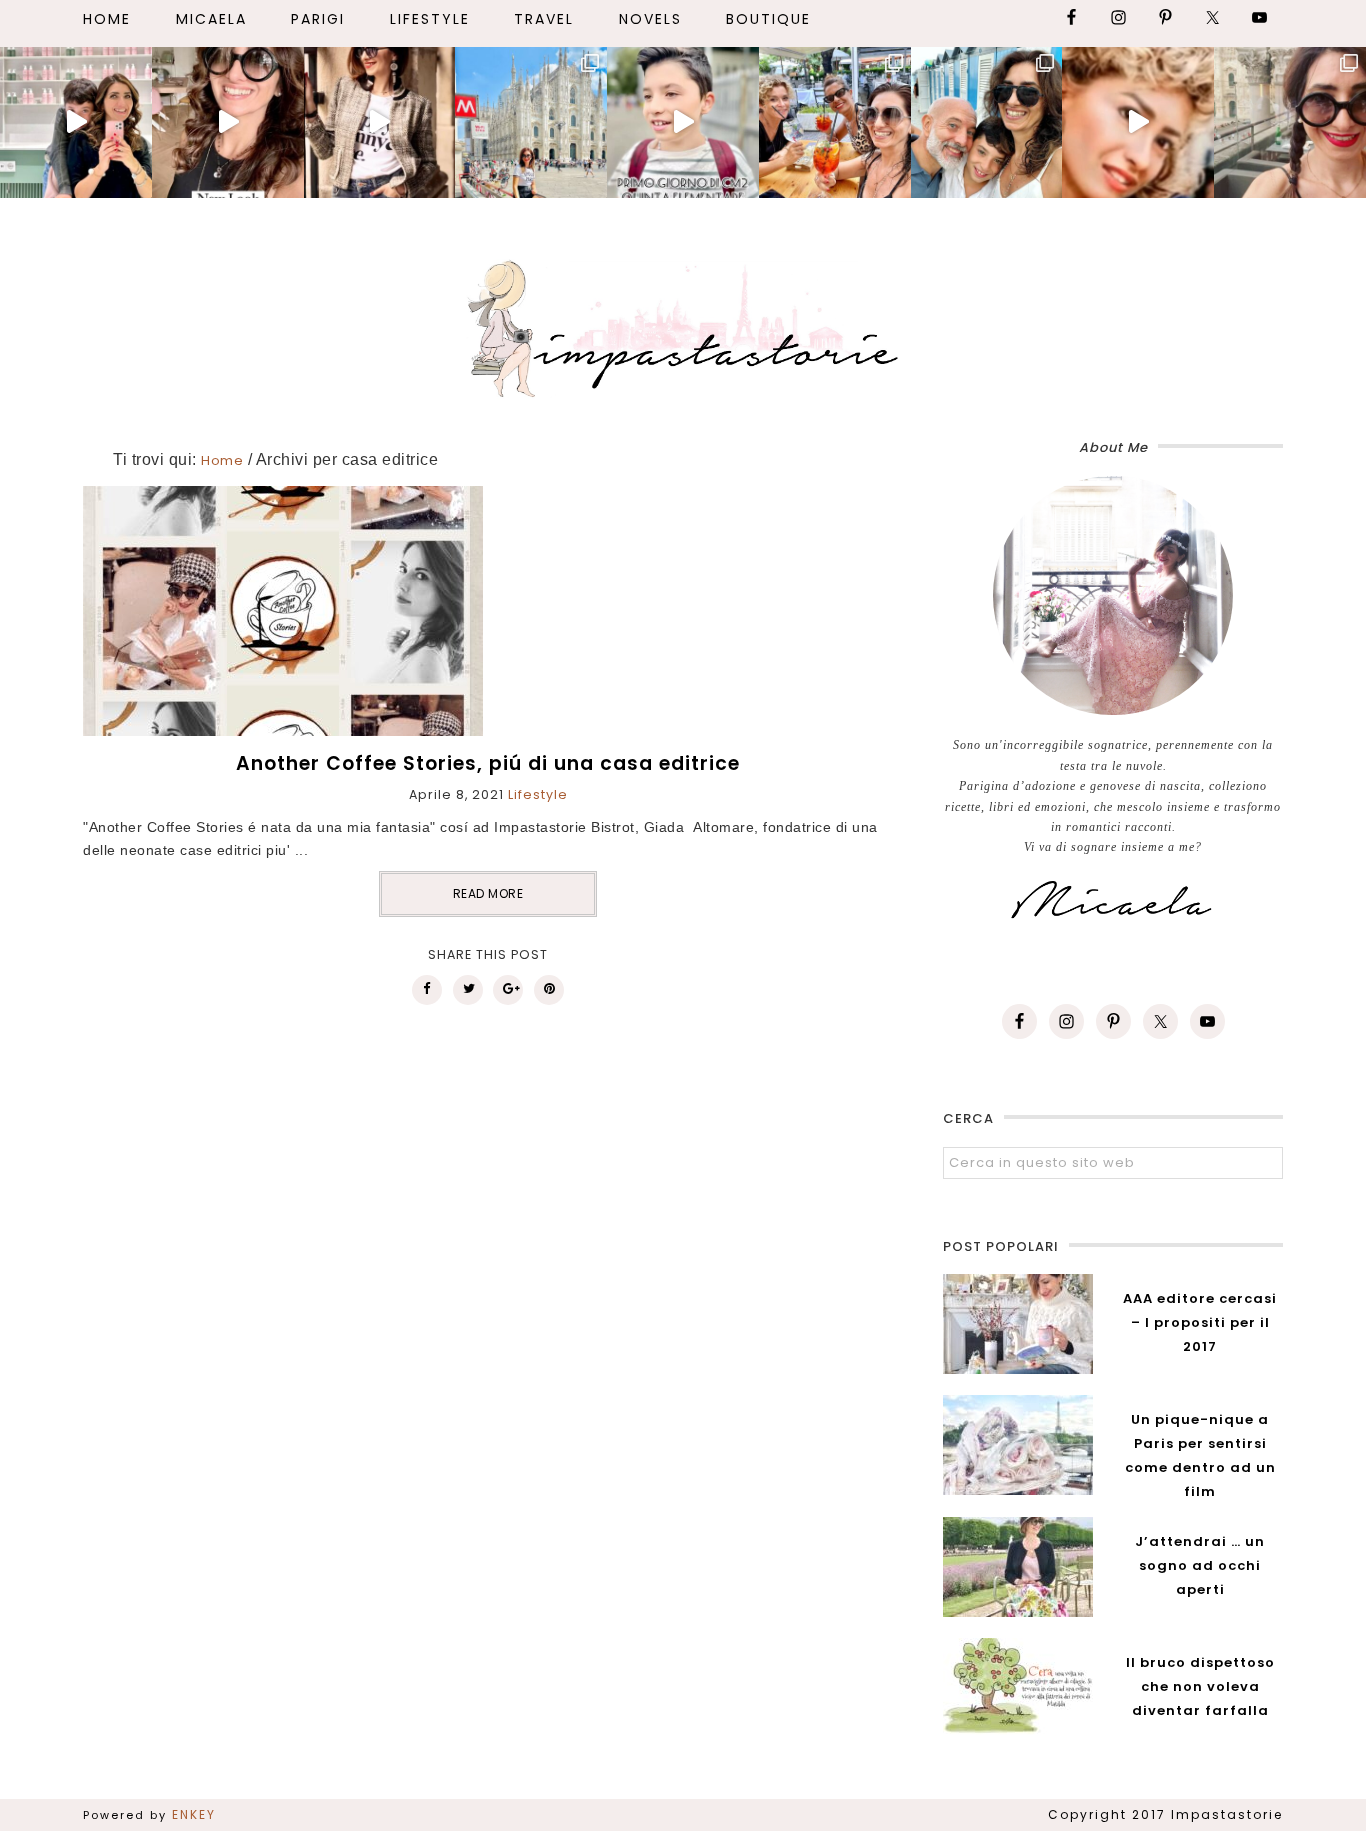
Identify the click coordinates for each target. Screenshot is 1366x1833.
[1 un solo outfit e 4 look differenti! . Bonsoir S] (380, 122)
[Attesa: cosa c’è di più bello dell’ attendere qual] (1290, 122)
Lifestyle (538, 794)
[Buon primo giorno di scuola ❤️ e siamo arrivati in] (683, 122)
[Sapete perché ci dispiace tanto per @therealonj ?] (1138, 122)
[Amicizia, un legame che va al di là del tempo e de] (835, 122)
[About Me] (1113, 596)
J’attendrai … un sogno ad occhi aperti (1200, 1565)
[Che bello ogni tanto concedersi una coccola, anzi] (76, 122)
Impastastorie (683, 325)
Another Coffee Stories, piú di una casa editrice (488, 763)
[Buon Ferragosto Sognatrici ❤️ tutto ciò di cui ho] (987, 122)
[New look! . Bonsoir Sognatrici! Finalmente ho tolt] (228, 122)
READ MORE (488, 893)
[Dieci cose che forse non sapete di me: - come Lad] (531, 122)
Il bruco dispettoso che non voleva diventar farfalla (1200, 1686)
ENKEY (194, 1814)
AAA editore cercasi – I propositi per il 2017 (1200, 1322)
